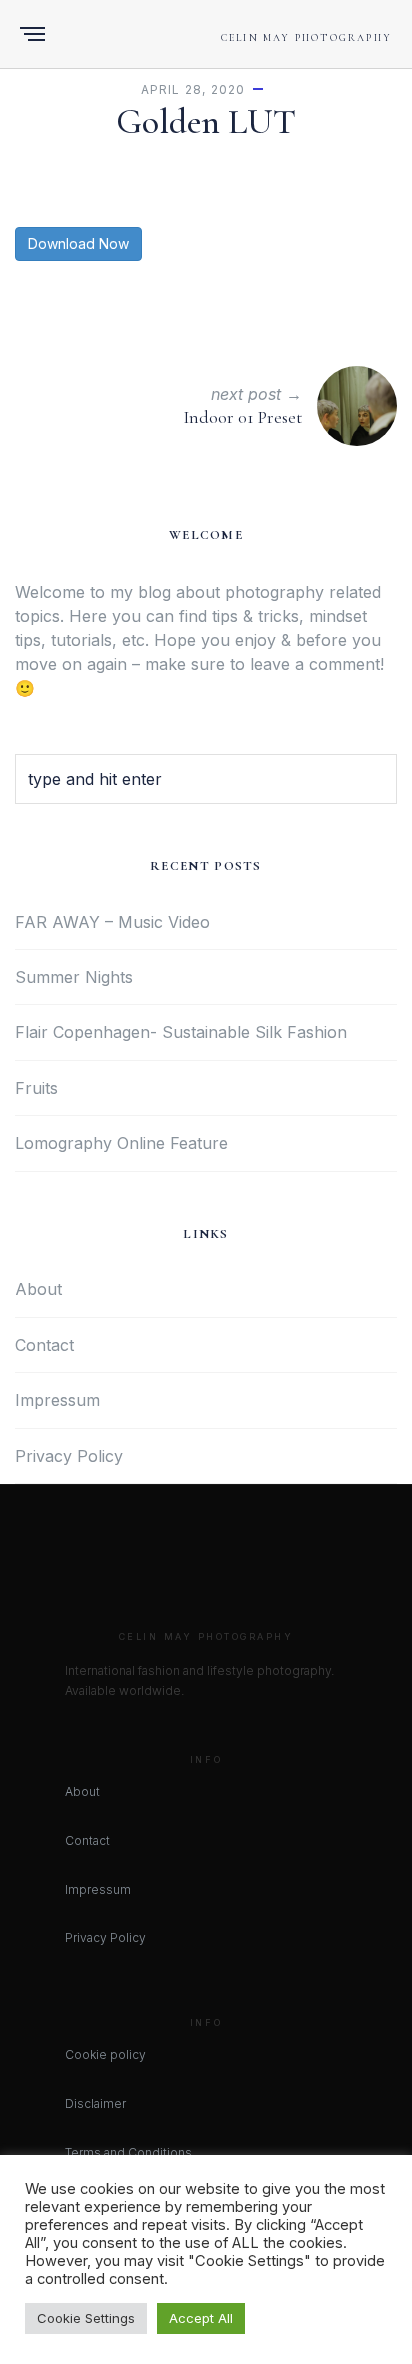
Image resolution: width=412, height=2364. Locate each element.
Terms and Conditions (128, 2152)
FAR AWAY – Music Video (112, 922)
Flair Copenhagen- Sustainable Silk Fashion (181, 1032)
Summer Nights (74, 977)
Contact (44, 1345)
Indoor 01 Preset (242, 417)
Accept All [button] (201, 2318)
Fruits (36, 1088)
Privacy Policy (69, 1456)
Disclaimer (95, 2103)
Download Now (78, 243)
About (38, 1289)
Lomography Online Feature (121, 1143)
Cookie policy (105, 2054)
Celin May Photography (306, 38)
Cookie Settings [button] (86, 2318)
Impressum (57, 1400)
